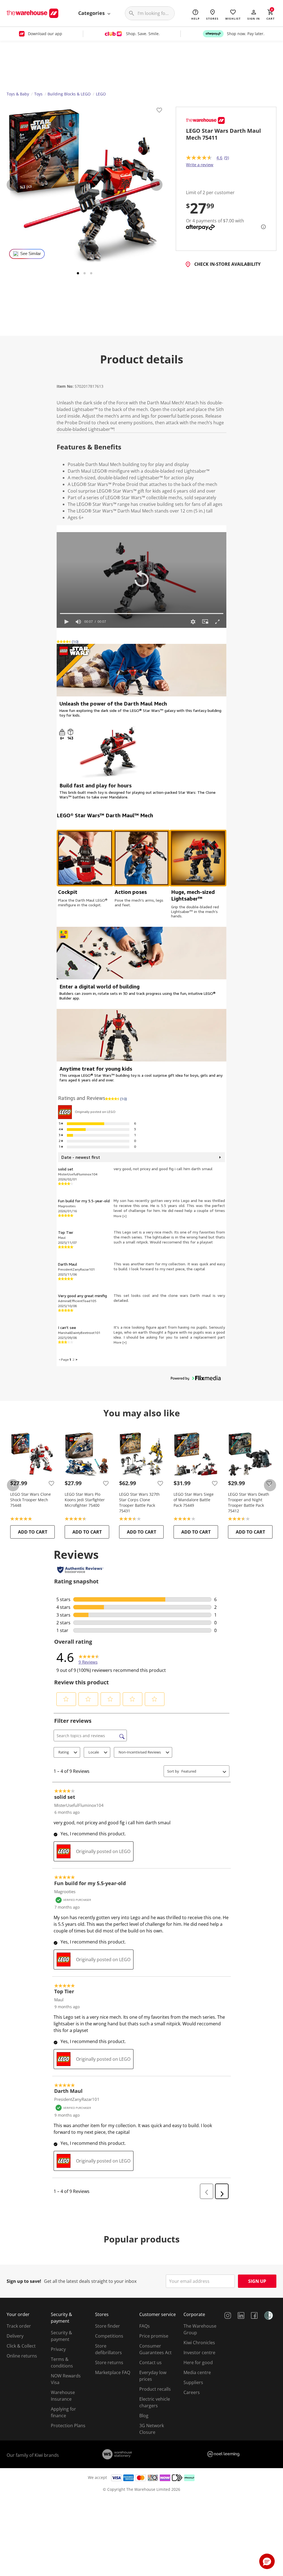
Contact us (150, 2362)
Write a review (200, 165)
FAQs (145, 2326)
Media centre (197, 2372)
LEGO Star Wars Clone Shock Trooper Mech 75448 (31, 1500)
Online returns (22, 2356)
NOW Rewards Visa (66, 2379)
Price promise (154, 2336)
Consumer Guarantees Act (155, 2349)
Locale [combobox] (94, 1752)
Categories (92, 13)
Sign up (257, 2281)
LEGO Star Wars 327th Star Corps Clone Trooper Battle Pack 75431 (139, 1502)
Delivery (15, 2336)
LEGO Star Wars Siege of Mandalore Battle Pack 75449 (194, 1500)
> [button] (76, 1359)
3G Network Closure (152, 2429)
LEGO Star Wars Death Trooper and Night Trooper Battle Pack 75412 (249, 1502)
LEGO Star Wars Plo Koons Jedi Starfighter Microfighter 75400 (85, 1500)
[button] (254, 14)
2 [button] (73, 1359)
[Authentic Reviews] (80, 1570)
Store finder (108, 2326)
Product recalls (155, 2389)
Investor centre (199, 2353)
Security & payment (61, 2336)
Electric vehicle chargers (155, 2402)
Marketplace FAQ (113, 2372)
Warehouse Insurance (63, 2396)
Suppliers (193, 2382)
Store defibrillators (108, 2349)
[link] (89, 1657)
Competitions (109, 2336)
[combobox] (201, 1771)
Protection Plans (68, 2426)
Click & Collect (21, 2346)
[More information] (262, 227)
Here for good (198, 2362)
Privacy (58, 2349)
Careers (192, 2392)
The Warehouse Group (200, 2329)
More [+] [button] (120, 1216)
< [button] (60, 1359)
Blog (144, 2416)
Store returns (109, 2362)
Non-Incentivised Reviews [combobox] (140, 1752)
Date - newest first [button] (81, 1157)
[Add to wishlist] (159, 111)
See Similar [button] (31, 254)
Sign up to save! (24, 2281)
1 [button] (70, 1359)
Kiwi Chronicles (199, 2343)
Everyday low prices (153, 2376)
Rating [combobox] (64, 1752)
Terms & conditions (62, 2362)
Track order (19, 2326)
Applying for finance (63, 2412)
